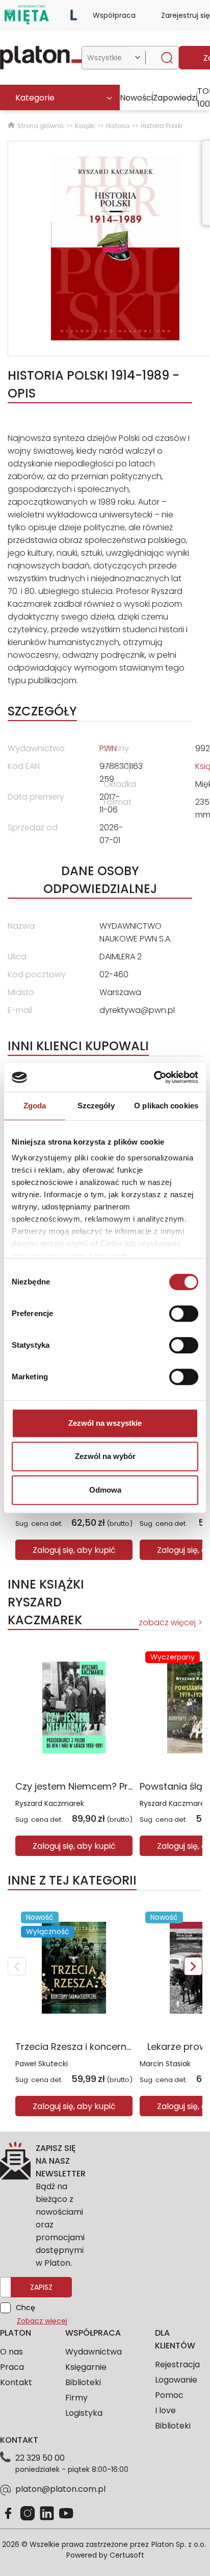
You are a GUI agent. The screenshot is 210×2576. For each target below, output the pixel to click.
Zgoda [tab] (35, 1106)
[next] (193, 1966)
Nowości (136, 98)
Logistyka (84, 2413)
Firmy (76, 2398)
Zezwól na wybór (105, 1456)
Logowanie (176, 2380)
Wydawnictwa (94, 2352)
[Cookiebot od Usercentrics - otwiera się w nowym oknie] (154, 1077)
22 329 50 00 (40, 2458)
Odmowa (105, 1490)
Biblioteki (83, 2382)
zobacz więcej (167, 1623)
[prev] (17, 1966)
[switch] (184, 1314)
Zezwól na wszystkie (105, 1423)
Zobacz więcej (42, 2321)
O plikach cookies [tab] (166, 1106)
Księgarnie (86, 2367)
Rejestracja (177, 2364)
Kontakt (16, 2382)
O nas (11, 2352)
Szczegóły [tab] (96, 1106)
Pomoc (169, 2395)
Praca (12, 2367)
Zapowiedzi (175, 98)
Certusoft (127, 2555)
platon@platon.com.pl (60, 2489)
